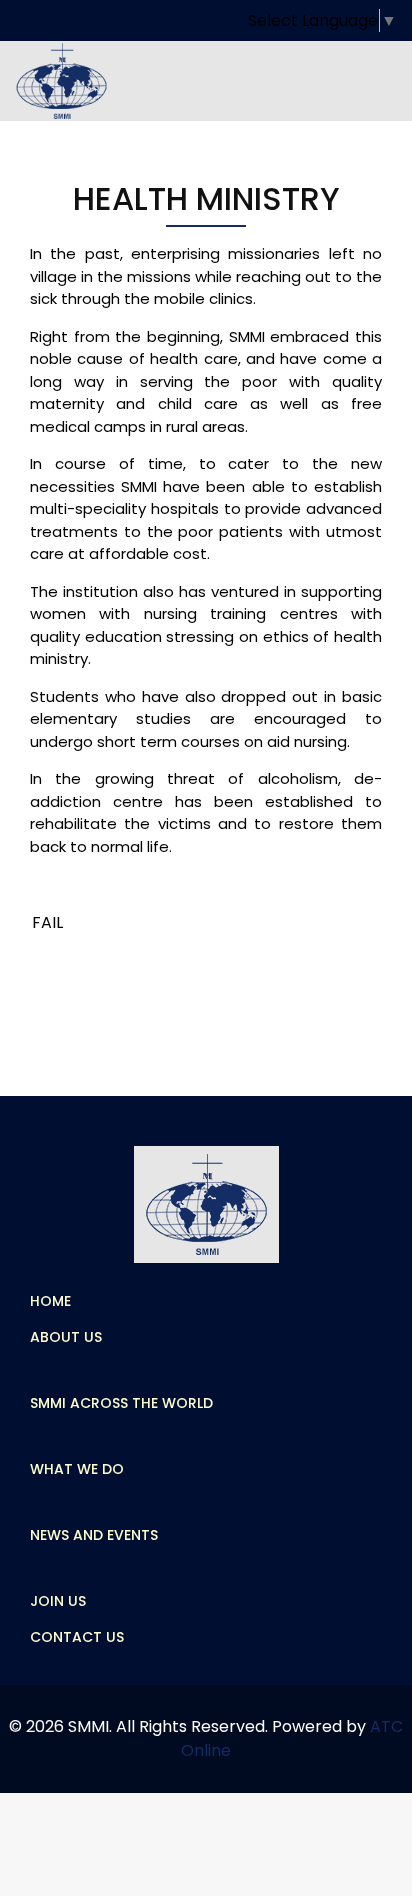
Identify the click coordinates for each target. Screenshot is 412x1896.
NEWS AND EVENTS (94, 1535)
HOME (50, 1301)
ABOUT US (66, 1337)
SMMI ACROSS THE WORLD (121, 1403)
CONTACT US (77, 1637)
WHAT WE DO (77, 1469)
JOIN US (58, 1601)
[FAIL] (47, 923)
